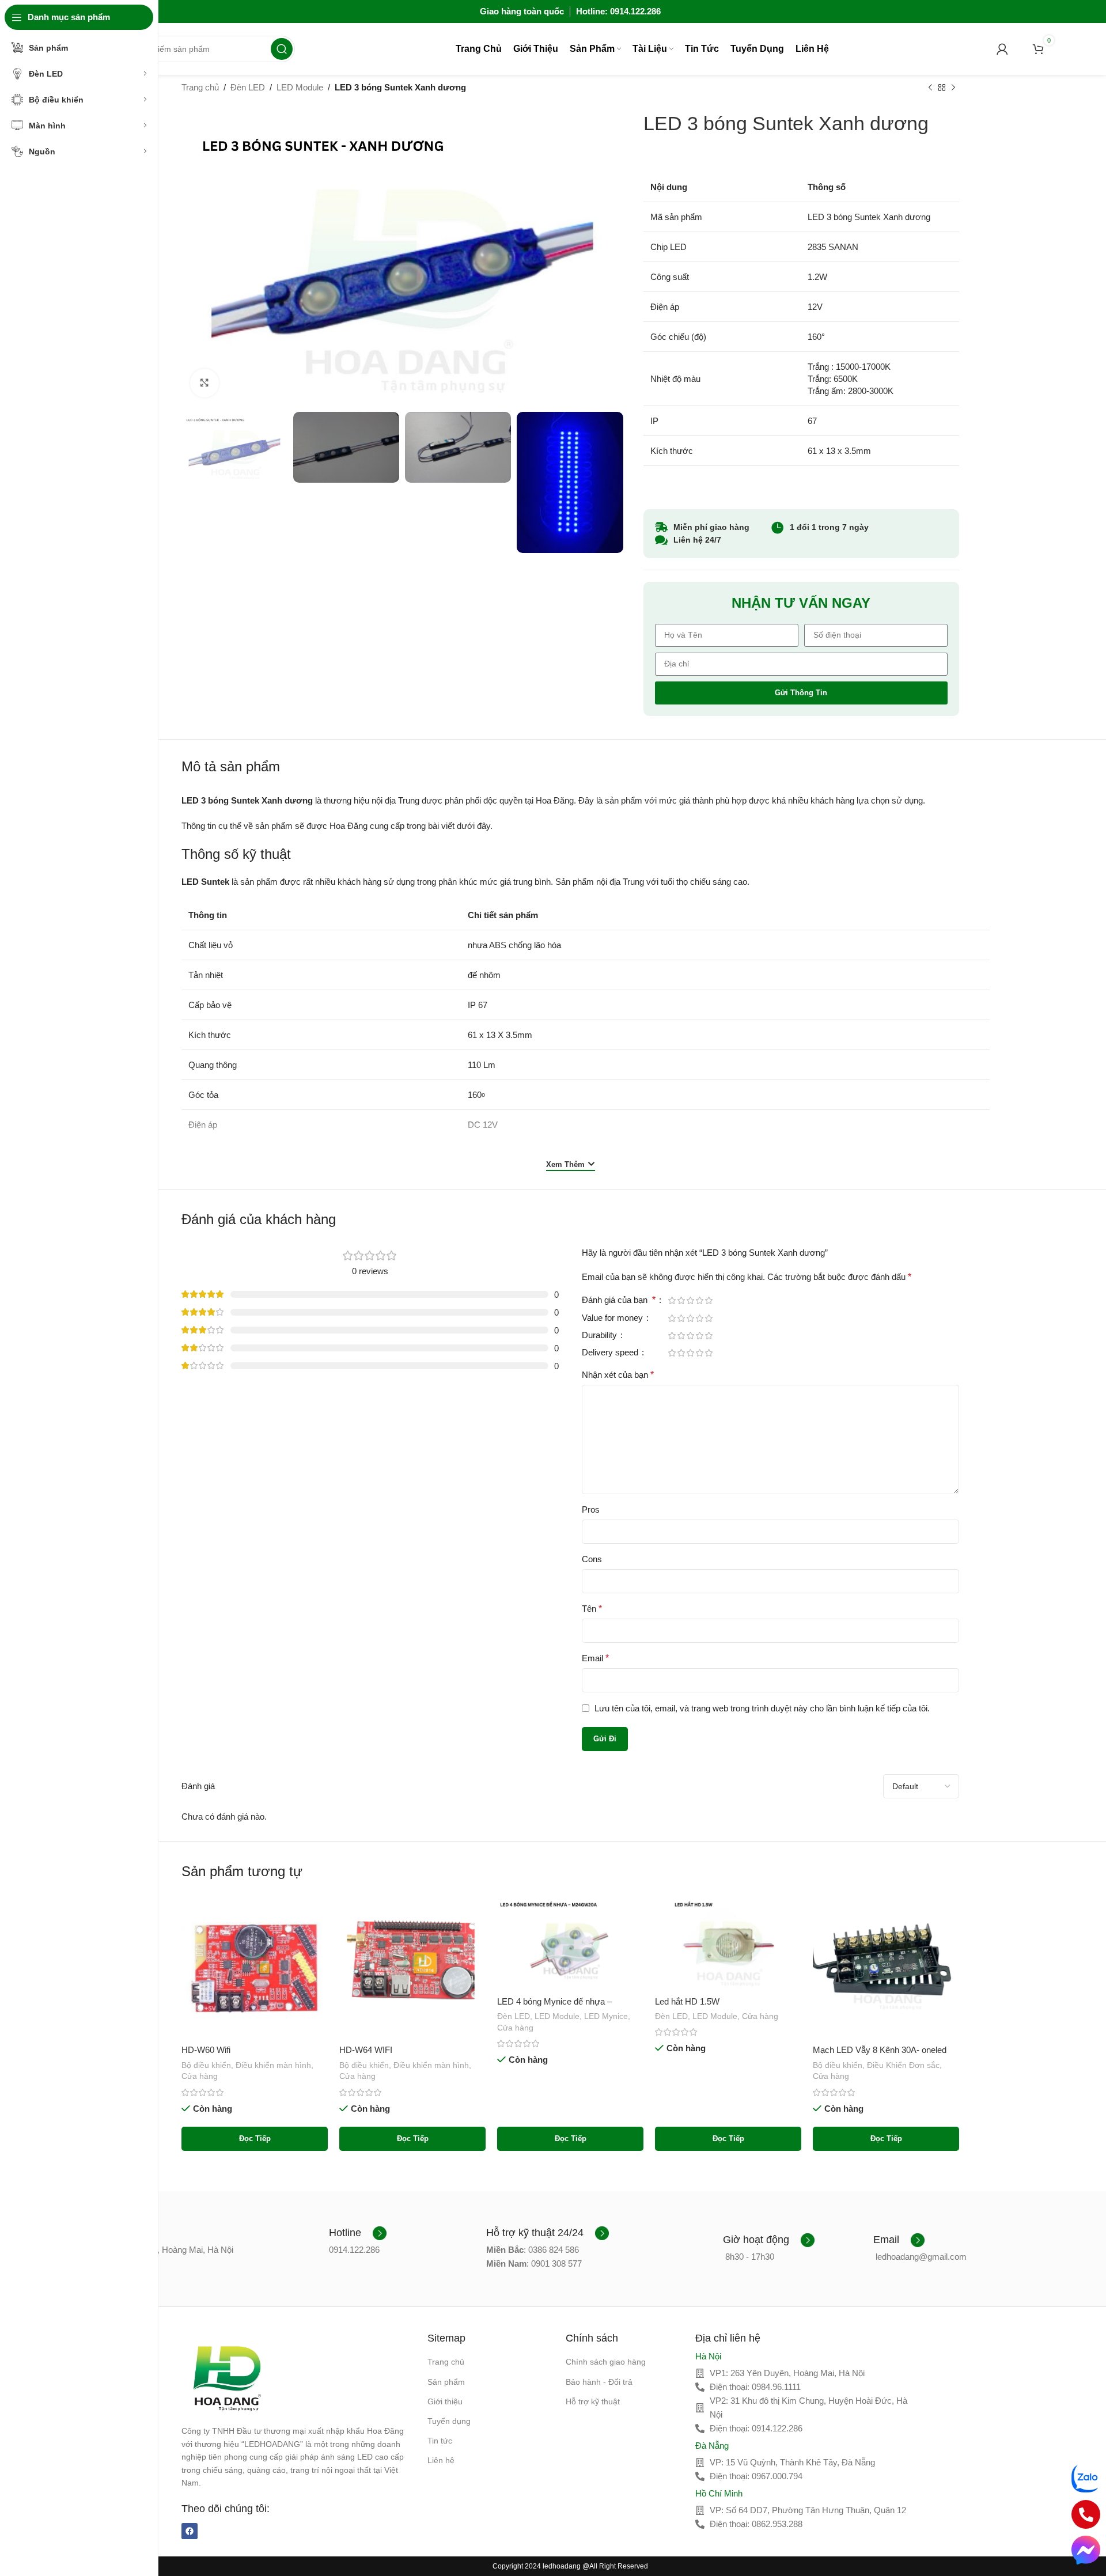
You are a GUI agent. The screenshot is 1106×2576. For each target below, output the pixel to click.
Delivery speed (611, 1353)
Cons (592, 1559)
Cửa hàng (200, 2076)
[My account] (1002, 49)
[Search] (282, 49)
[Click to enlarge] (204, 383)
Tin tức (440, 2441)
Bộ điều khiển (206, 2065)
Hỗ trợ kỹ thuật (593, 2401)
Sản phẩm (446, 2382)
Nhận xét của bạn (618, 1375)
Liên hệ (441, 2460)
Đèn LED (248, 87)
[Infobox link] (358, 2233)
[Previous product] (930, 88)
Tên (592, 1609)
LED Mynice (606, 2016)
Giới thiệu (445, 2401)
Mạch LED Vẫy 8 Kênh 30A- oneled (880, 2050)
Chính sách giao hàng (606, 2362)
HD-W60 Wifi (206, 2050)
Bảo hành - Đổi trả (599, 2382)
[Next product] (953, 88)
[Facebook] (190, 2531)
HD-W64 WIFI (366, 2050)
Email (595, 1658)
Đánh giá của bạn (619, 1300)
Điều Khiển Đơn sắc (903, 2065)
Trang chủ (200, 87)
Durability (601, 1335)
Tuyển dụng (449, 2421)
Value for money (613, 1318)
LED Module (300, 87)
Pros (591, 1509)
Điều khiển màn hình (273, 2065)
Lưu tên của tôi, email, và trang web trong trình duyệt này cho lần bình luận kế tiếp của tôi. (762, 1708)
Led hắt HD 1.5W (687, 2001)
